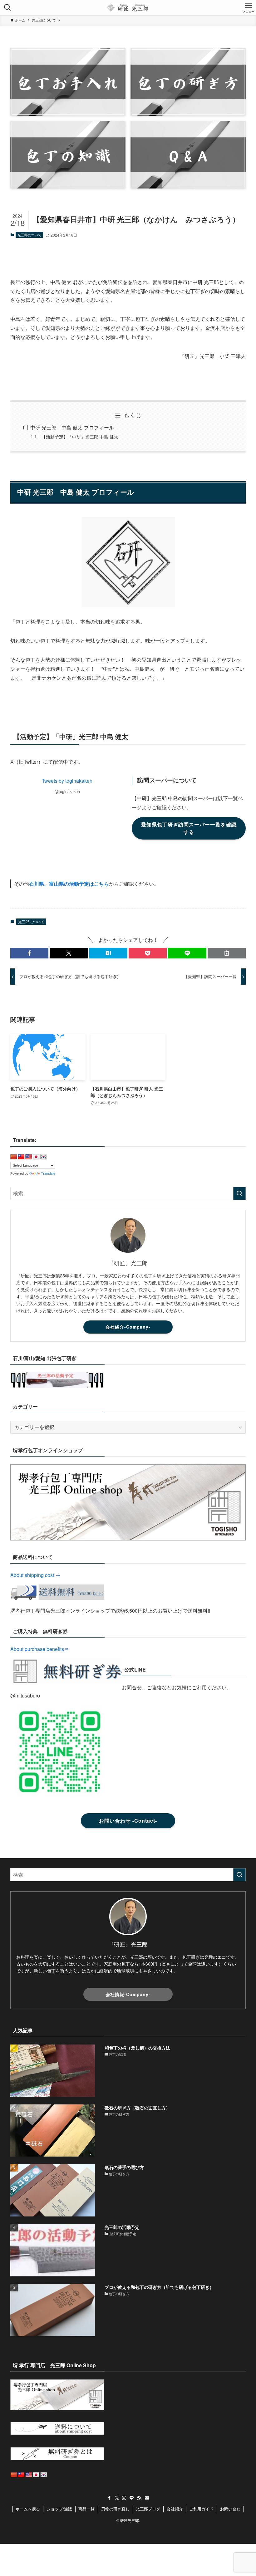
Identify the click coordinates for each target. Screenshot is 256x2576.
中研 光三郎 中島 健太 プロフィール (72, 427)
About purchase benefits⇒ (40, 1649)
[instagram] (124, 2498)
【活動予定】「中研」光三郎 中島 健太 (80, 436)
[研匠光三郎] (128, 7)
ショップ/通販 (59, 2509)
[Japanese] (36, 1157)
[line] (132, 2498)
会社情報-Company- (128, 1994)
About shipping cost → (35, 1575)
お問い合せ (230, 2509)
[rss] (139, 2498)
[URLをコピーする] (227, 953)
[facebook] (109, 2498)
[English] (29, 1157)
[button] (29, 953)
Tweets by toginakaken (67, 781)
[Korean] (44, 1157)
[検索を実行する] (239, 1193)
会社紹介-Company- (128, 1327)
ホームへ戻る (28, 2509)
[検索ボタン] (7, 7)
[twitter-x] (117, 2498)
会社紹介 (175, 2509)
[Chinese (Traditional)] (21, 1157)
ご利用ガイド (201, 2509)
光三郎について (30, 235)
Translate (48, 1173)
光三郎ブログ (148, 2509)
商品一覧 (86, 2509)
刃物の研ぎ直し (115, 2509)
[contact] (147, 2498)
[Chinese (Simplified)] (14, 1157)
